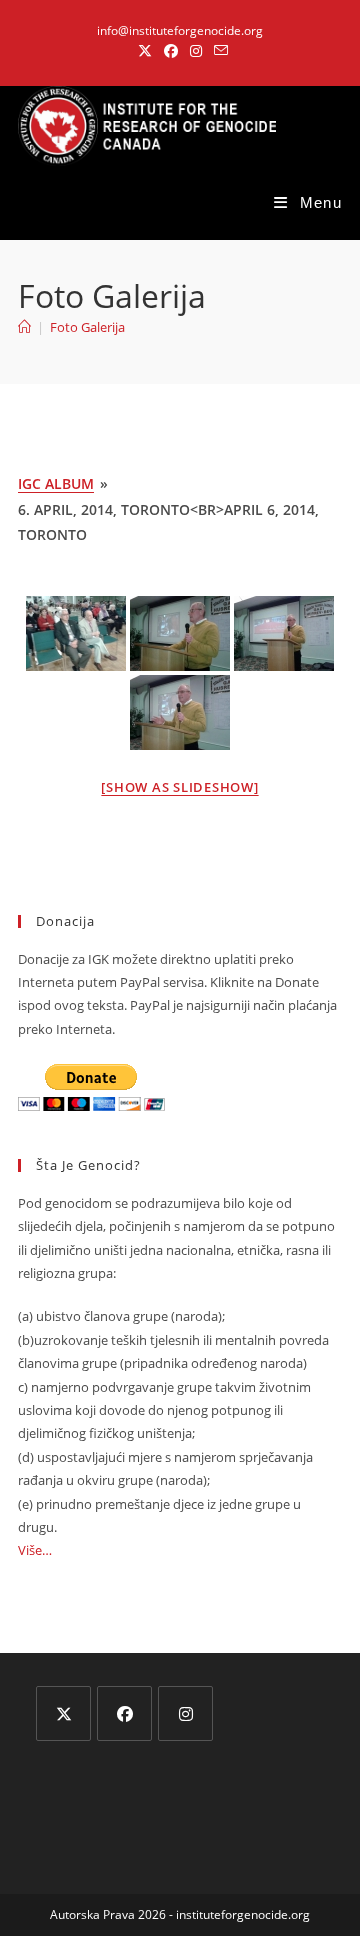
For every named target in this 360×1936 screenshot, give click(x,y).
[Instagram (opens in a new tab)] (196, 51)
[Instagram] (185, 1713)
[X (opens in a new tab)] (145, 51)
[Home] (24, 327)
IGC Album (56, 483)
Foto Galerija (87, 327)
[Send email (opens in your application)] (218, 51)
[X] (63, 1713)
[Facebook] (124, 1713)
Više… (35, 1550)
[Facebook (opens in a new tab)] (171, 51)
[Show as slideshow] (179, 787)
